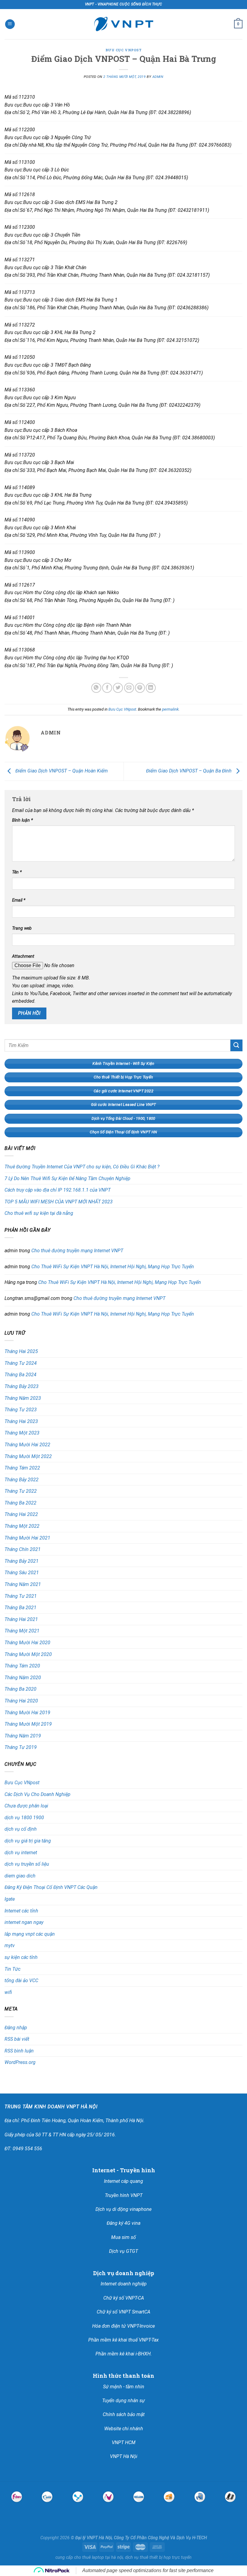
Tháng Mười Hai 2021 (27, 1538)
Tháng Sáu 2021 (22, 1573)
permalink (170, 709)
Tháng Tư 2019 (21, 1747)
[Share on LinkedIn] (151, 688)
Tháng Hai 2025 (21, 1351)
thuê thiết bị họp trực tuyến (166, 2557)
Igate (10, 1899)
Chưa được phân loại (26, 1806)
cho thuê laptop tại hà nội (98, 2557)
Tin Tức (13, 1969)
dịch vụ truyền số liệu (27, 1864)
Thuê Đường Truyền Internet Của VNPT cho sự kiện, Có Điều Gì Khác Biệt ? (82, 1167)
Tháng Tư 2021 (21, 1596)
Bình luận (22, 820)
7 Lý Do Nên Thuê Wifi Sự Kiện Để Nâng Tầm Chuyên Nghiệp (67, 1178)
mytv (10, 1946)
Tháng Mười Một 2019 (28, 1724)
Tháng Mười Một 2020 (28, 1654)
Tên (17, 872)
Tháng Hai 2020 (21, 1701)
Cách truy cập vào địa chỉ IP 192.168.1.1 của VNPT (58, 1190)
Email (19, 900)
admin (158, 77)
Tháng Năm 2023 (23, 1398)
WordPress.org (20, 2062)
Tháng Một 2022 (22, 1526)
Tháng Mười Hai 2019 (27, 1713)
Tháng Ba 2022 (20, 1503)
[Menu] (10, 24)
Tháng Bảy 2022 (22, 1480)
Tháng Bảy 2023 (22, 1386)
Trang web (22, 928)
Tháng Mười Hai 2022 (27, 1445)
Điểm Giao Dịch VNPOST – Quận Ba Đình (189, 771)
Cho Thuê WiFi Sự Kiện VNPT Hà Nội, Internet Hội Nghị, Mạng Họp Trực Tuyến (113, 1267)
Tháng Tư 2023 (21, 1410)
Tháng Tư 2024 (21, 1363)
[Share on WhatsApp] (96, 688)
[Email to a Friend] (129, 688)
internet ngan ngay (24, 1922)
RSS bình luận (19, 2051)
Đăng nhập (16, 2028)
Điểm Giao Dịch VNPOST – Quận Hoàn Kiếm (61, 771)
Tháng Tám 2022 (22, 1468)
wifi (8, 1992)
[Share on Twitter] (118, 688)
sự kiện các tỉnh (21, 1957)
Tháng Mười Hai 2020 (27, 1643)
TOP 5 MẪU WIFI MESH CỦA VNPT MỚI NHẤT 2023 (59, 1202)
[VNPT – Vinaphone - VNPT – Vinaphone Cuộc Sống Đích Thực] (123, 24)
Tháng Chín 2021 (23, 1549)
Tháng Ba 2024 (20, 1375)
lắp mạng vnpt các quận (30, 1934)
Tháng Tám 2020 (22, 1666)
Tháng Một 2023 (22, 1433)
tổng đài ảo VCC (21, 1981)
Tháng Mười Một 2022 (28, 1456)
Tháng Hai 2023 (21, 1421)
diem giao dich (20, 1876)
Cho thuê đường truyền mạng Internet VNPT (77, 1251)
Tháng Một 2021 (22, 1631)
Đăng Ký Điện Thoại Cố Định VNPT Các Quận (51, 1887)
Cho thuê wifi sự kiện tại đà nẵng (39, 1213)
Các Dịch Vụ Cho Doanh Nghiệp (38, 1794)
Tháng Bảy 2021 (22, 1561)
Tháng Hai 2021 (21, 1619)
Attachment (23, 956)
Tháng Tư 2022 (21, 1491)
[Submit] (236, 1045)
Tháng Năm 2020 (23, 1678)
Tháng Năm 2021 (23, 1584)
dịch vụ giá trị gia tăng (28, 1841)
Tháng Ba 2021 (20, 1608)
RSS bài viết (17, 2039)
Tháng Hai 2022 (21, 1514)
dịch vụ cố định (21, 1829)
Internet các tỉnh (21, 1911)
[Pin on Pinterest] (140, 688)
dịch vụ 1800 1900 (24, 1818)
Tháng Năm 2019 (23, 1736)
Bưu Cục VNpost (124, 50)
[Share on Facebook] (107, 688)
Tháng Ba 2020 (20, 1689)
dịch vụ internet (21, 1853)
